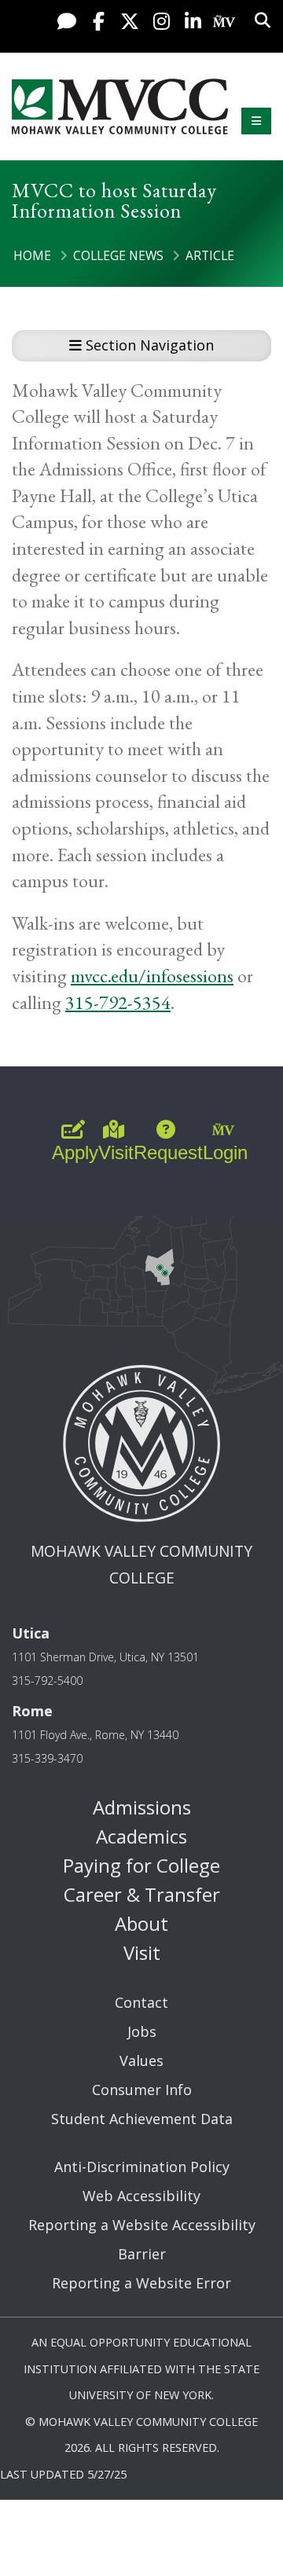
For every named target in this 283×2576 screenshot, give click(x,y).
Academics (141, 1836)
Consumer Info (142, 2090)
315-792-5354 (118, 1002)
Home (32, 255)
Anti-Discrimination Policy (142, 2167)
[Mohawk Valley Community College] (120, 106)
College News (118, 255)
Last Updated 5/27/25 (63, 2474)
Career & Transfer (142, 1894)
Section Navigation (148, 345)
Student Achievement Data (142, 2119)
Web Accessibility (141, 2196)
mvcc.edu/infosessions (152, 976)
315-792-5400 (47, 1681)
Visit (142, 1952)
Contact (141, 2002)
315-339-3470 (47, 1758)
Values (141, 2060)
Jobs (142, 2031)
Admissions (142, 1807)
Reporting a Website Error (141, 2283)
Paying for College (141, 1865)
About (141, 1923)
